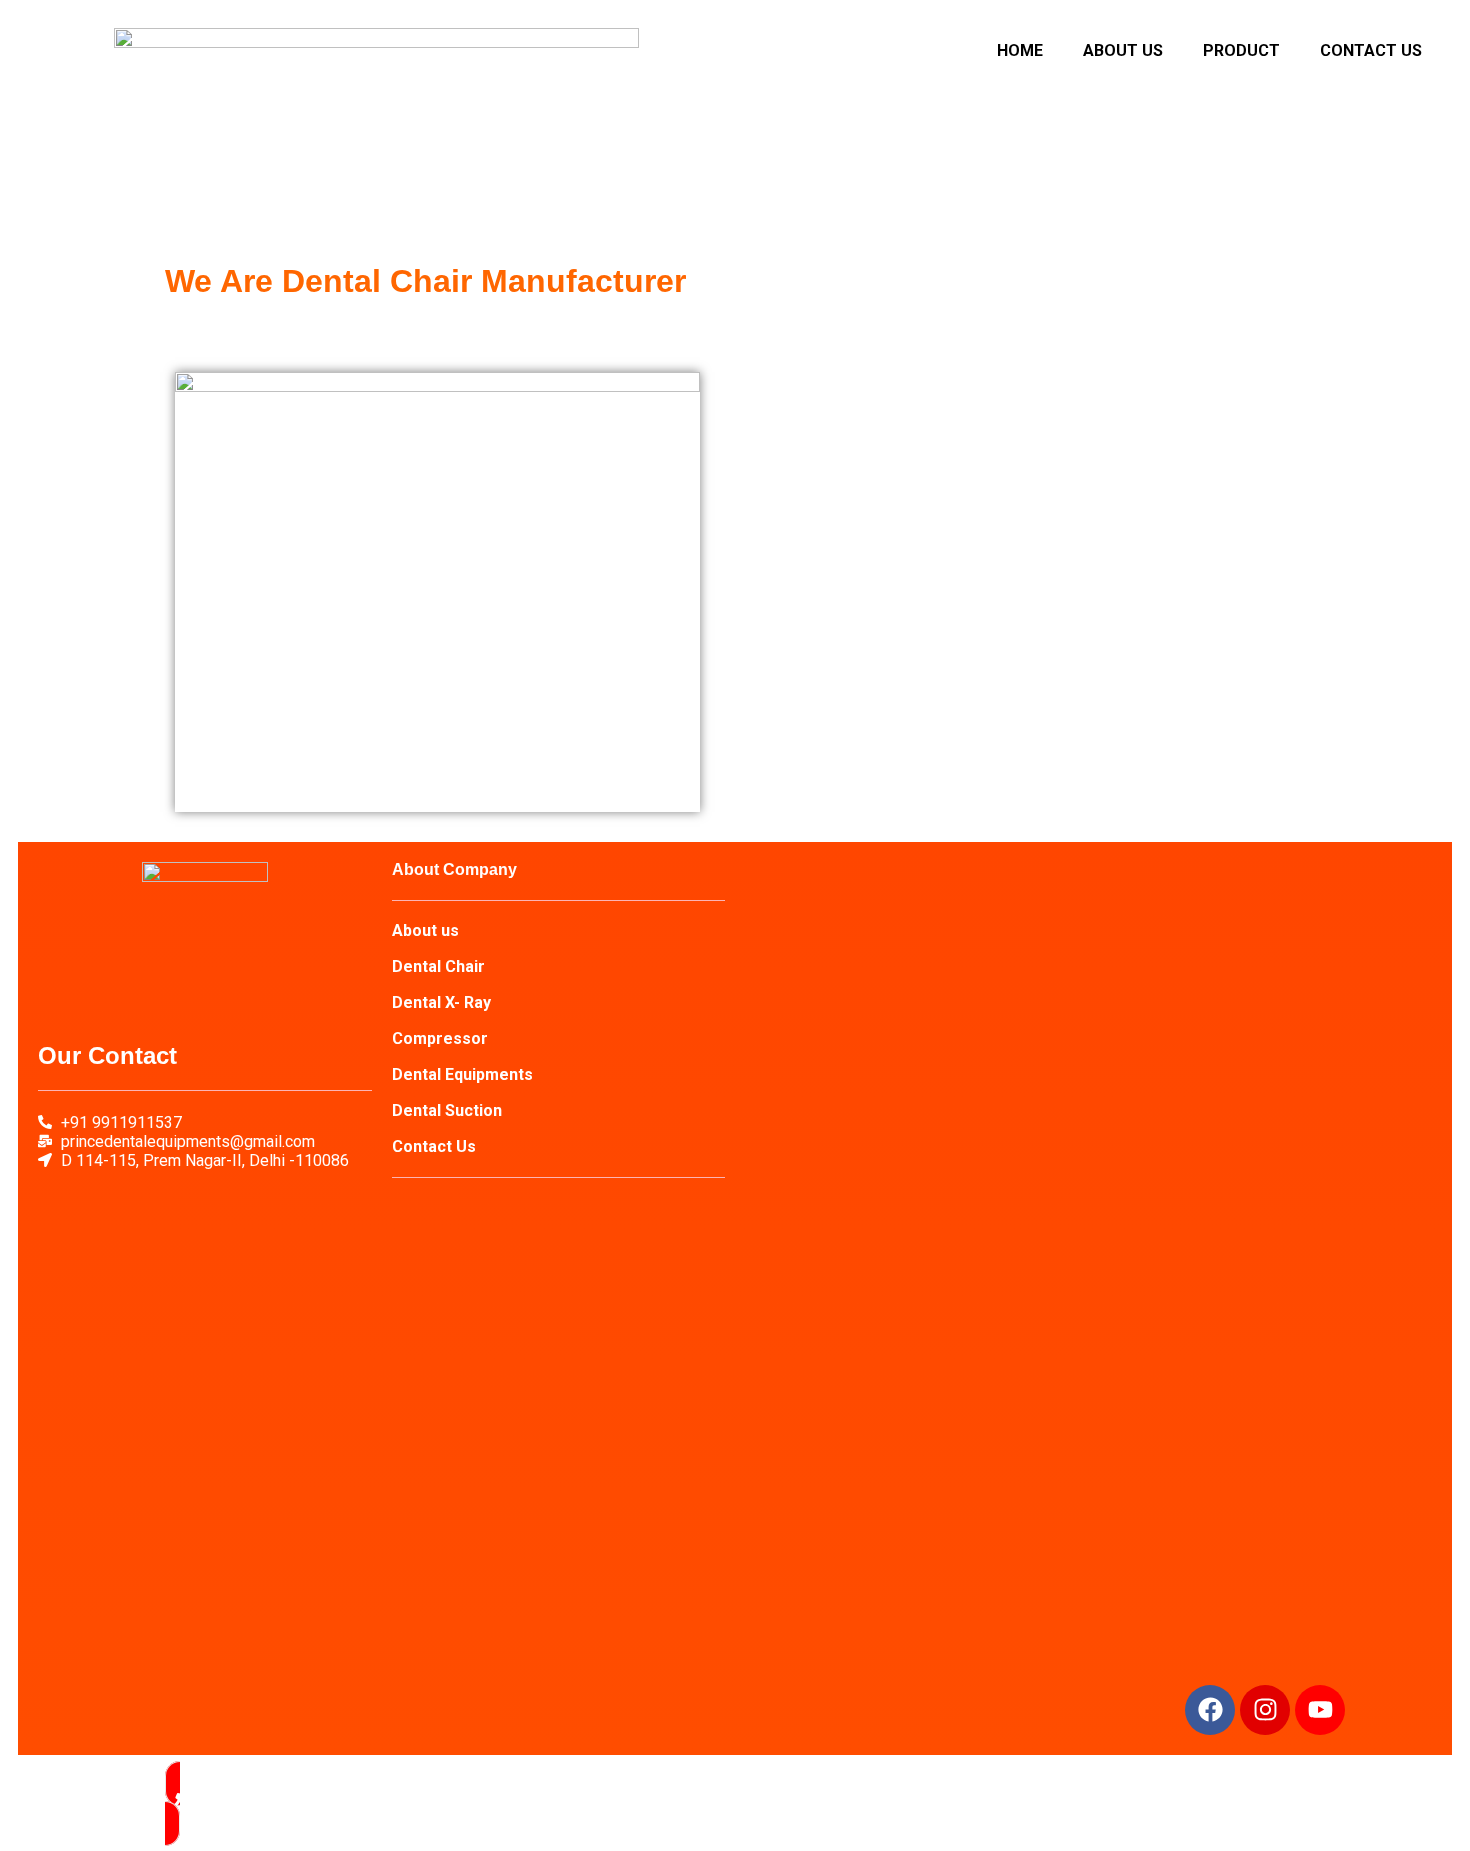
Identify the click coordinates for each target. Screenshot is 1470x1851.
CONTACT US (1371, 50)
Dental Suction (447, 1110)
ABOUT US (1123, 50)
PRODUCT (1241, 50)
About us (425, 930)
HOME (1020, 50)
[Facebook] (1210, 1710)
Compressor (440, 1038)
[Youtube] (1320, 1710)
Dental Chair (438, 966)
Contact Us (434, 1146)
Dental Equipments (462, 1074)
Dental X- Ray (441, 1002)
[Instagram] (1265, 1710)
